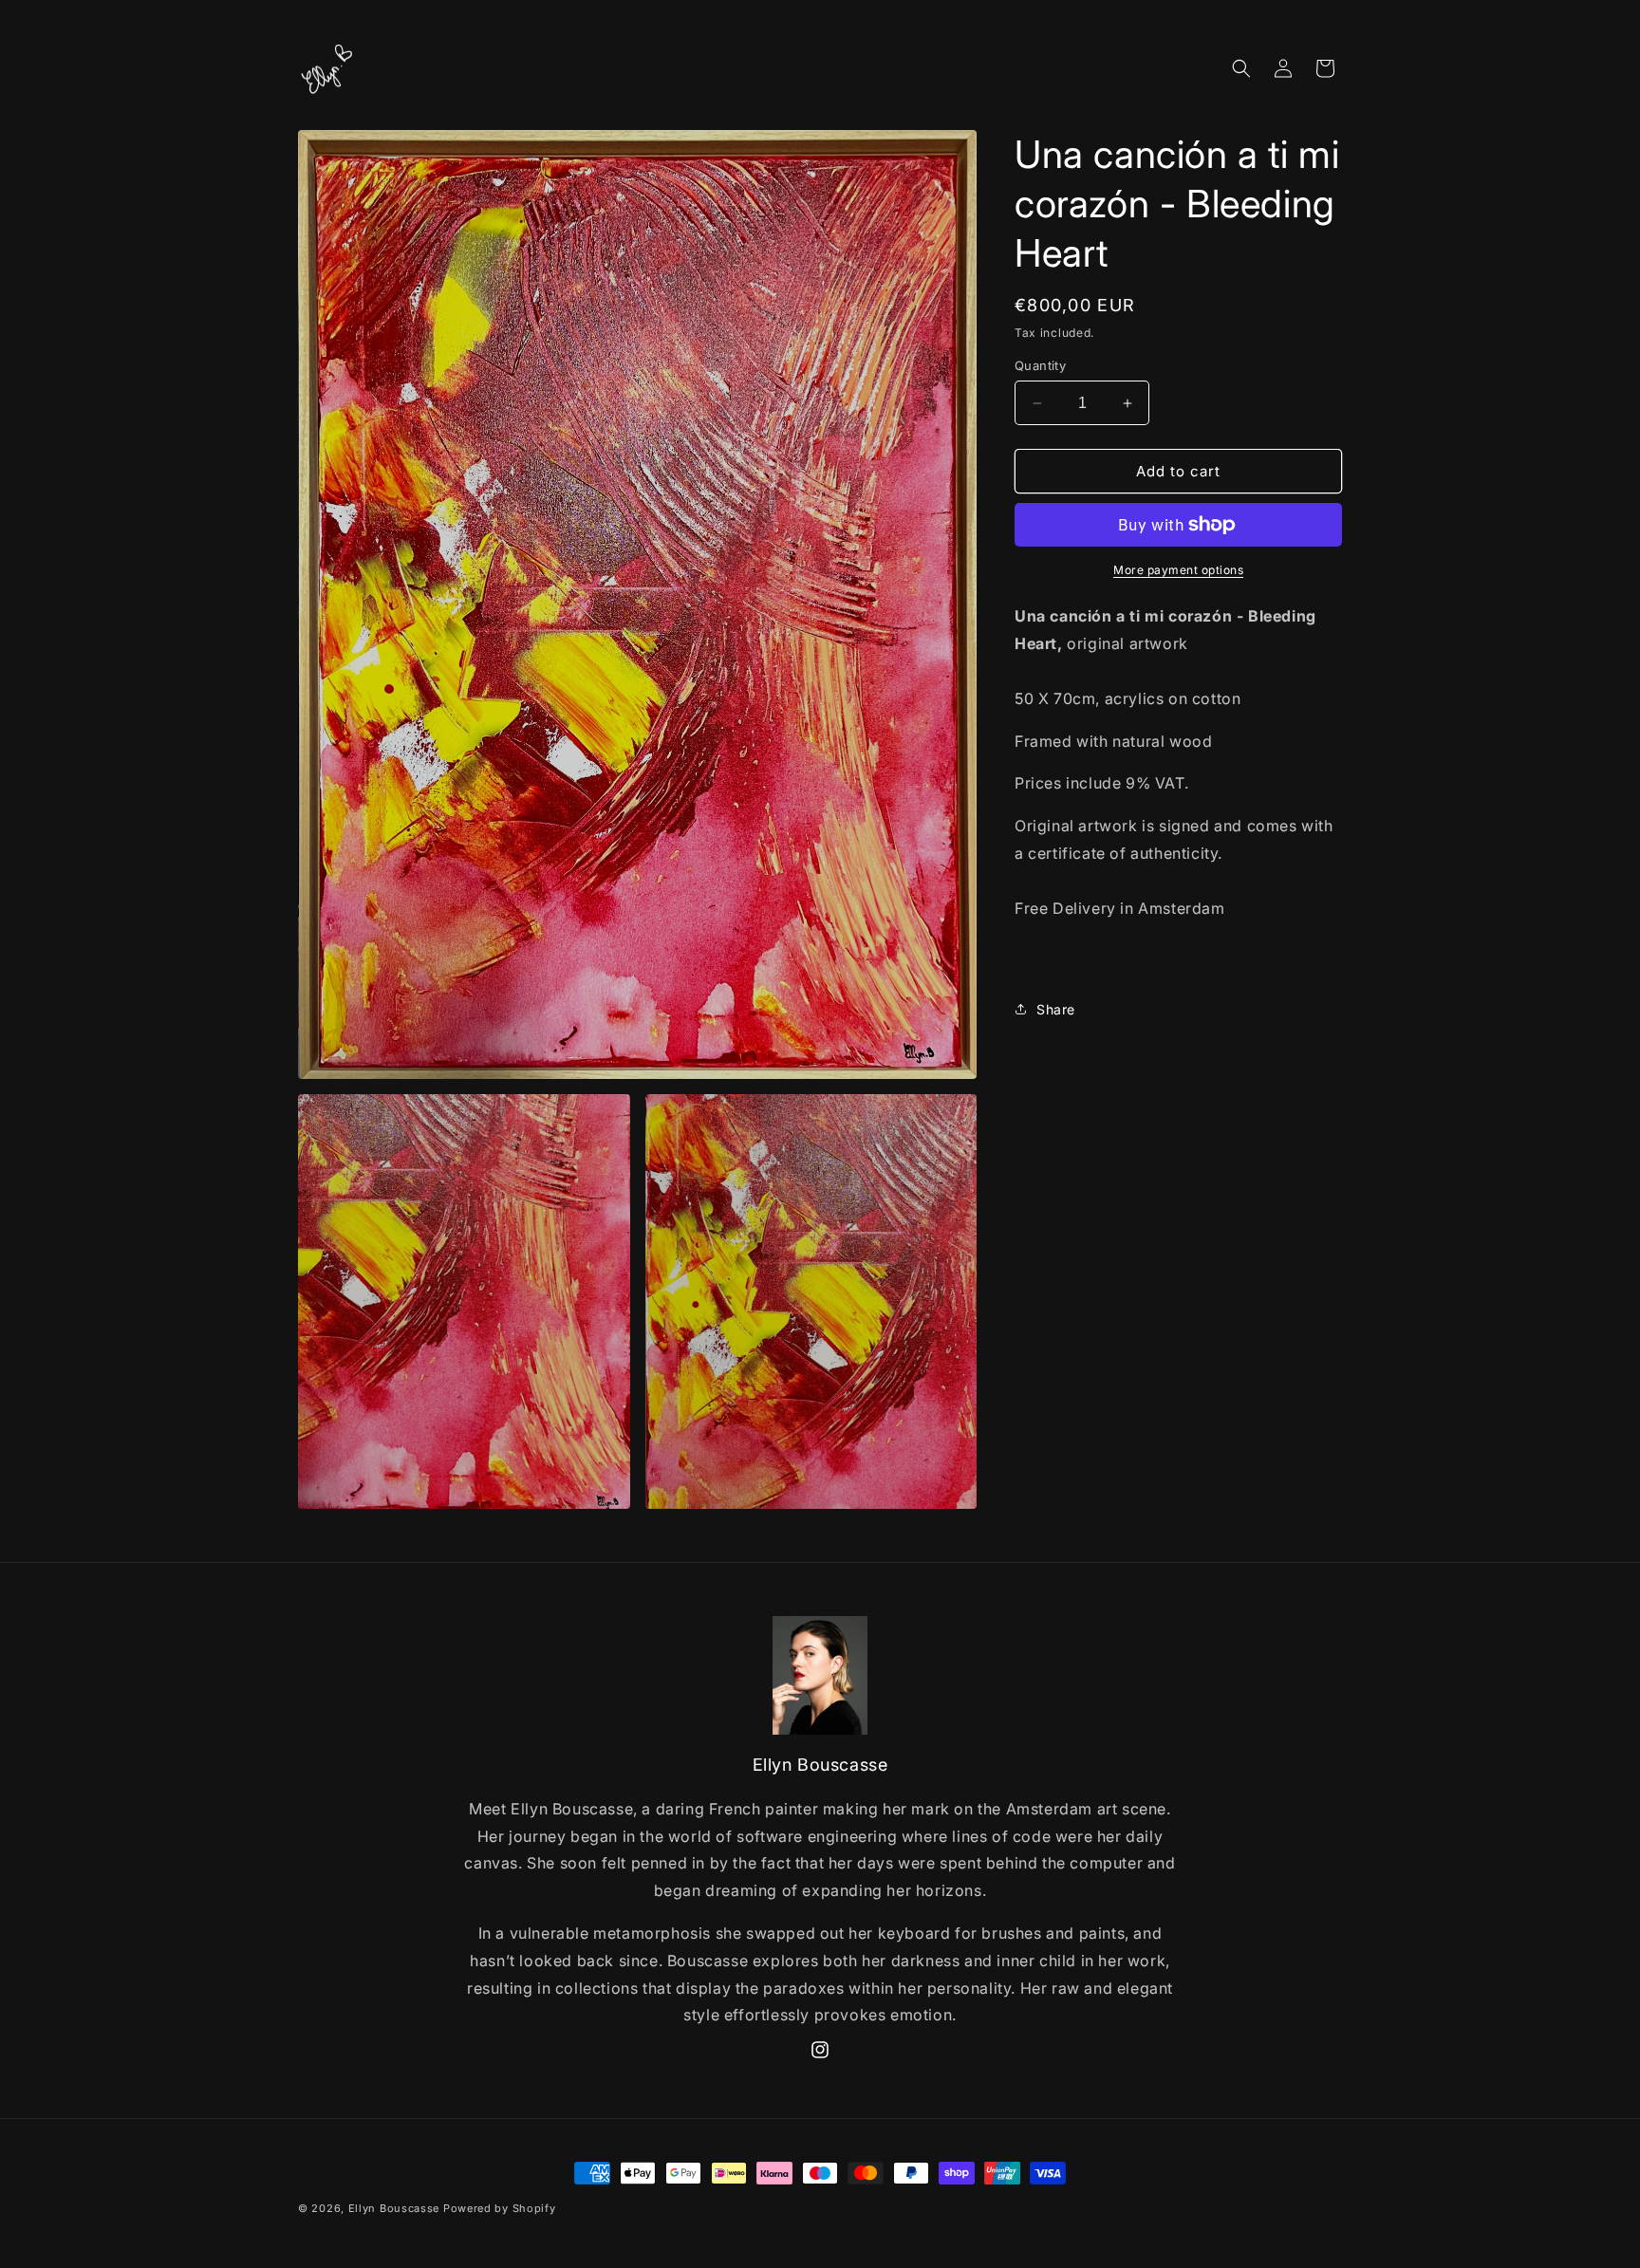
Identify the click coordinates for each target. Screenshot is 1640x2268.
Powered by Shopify (500, 2208)
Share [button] (1056, 1009)
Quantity (1040, 365)
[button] (1241, 68)
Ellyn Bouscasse (396, 2208)
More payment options (1178, 570)
